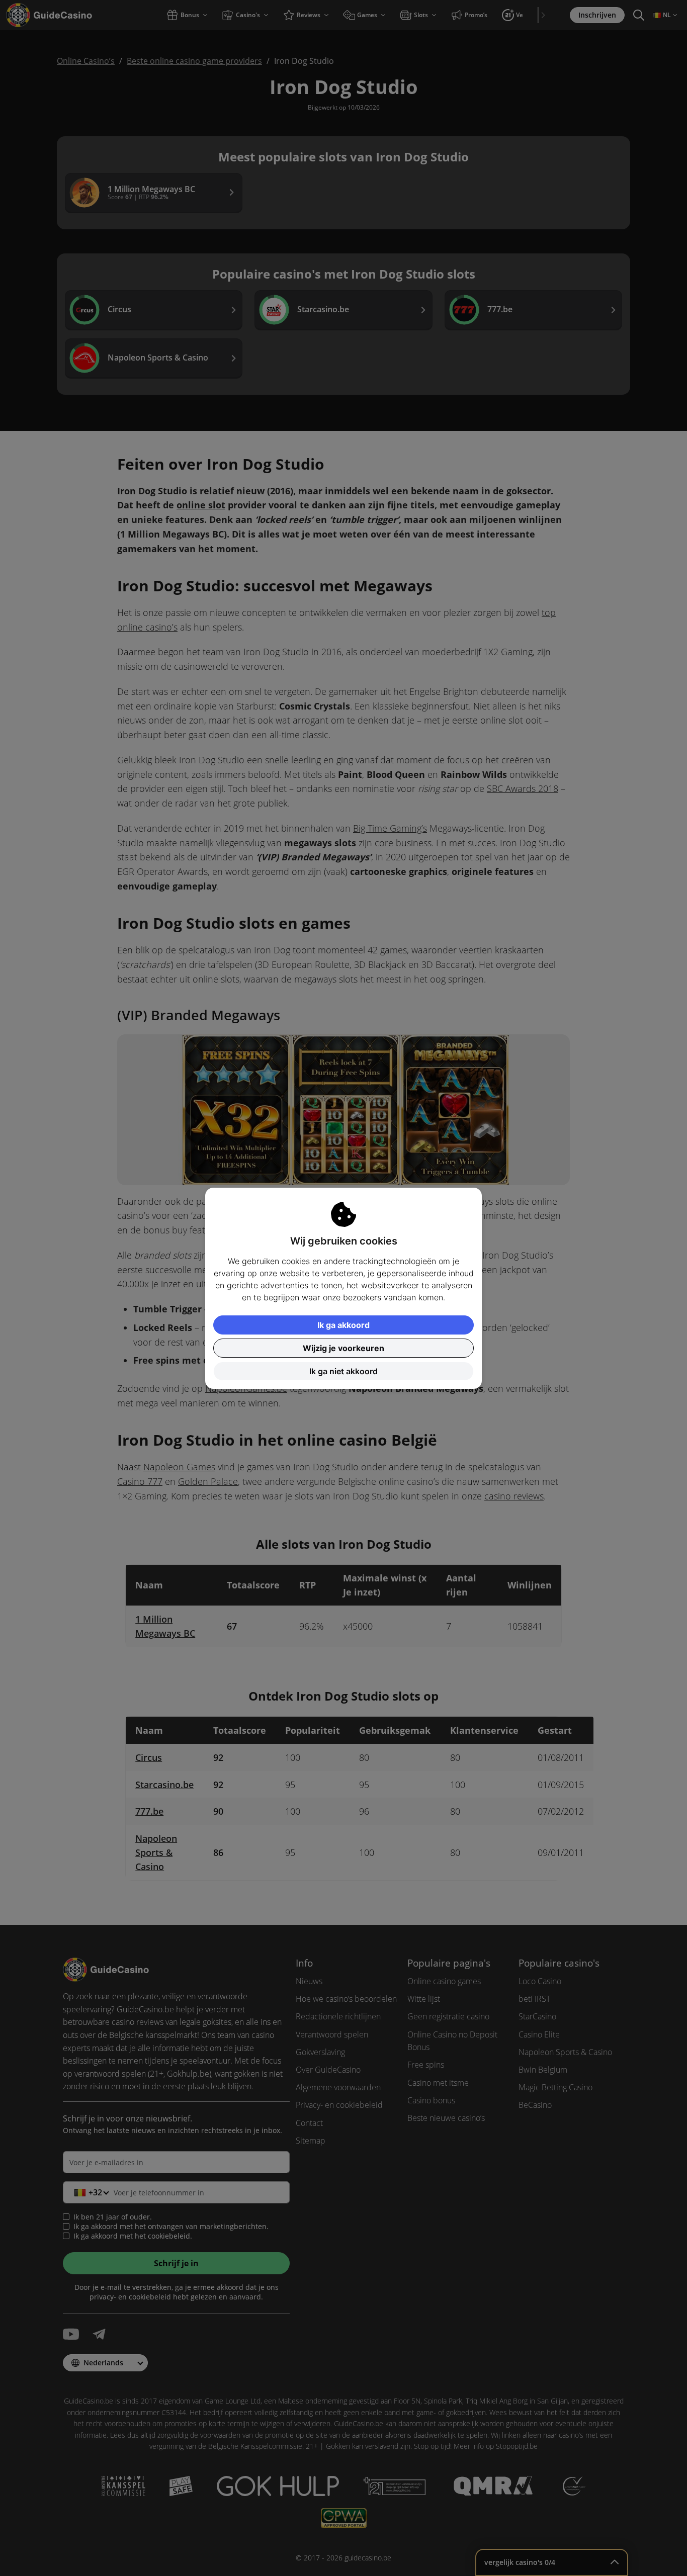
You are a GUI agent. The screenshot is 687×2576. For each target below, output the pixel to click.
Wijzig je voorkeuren (343, 1348)
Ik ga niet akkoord (343, 1371)
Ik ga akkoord (343, 1325)
